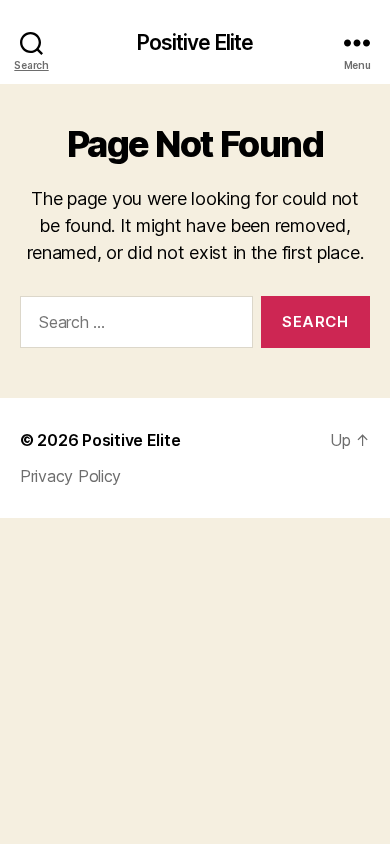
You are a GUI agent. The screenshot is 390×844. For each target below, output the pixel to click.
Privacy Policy (70, 476)
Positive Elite (195, 42)
